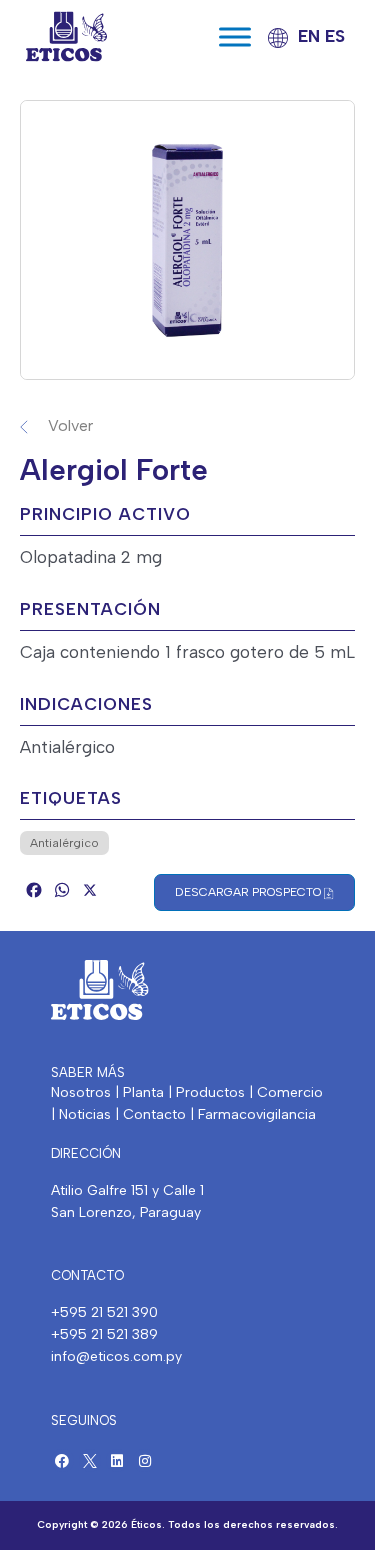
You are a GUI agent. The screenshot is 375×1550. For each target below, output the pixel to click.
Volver (70, 425)
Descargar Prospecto (249, 892)
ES (335, 36)
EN (309, 36)
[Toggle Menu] (235, 36)
